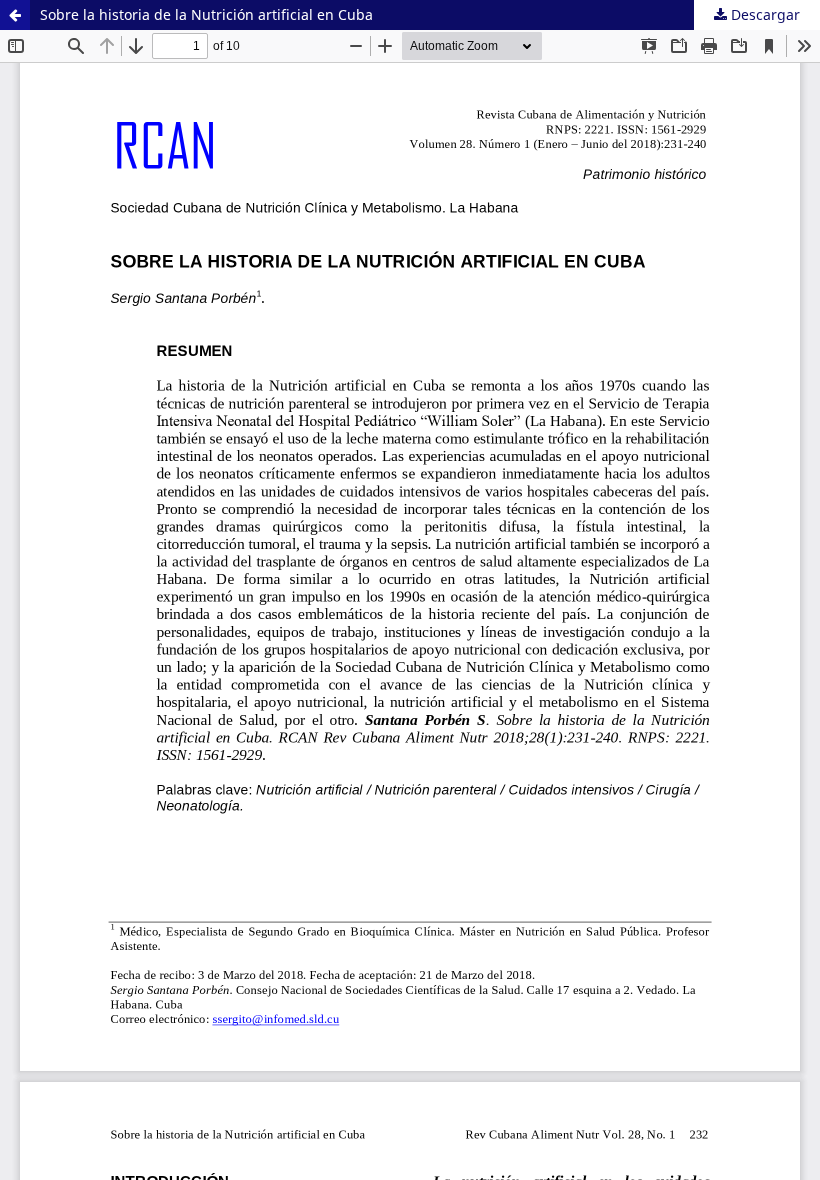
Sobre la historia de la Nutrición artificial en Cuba (206, 14)
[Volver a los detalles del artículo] (15, 15)
